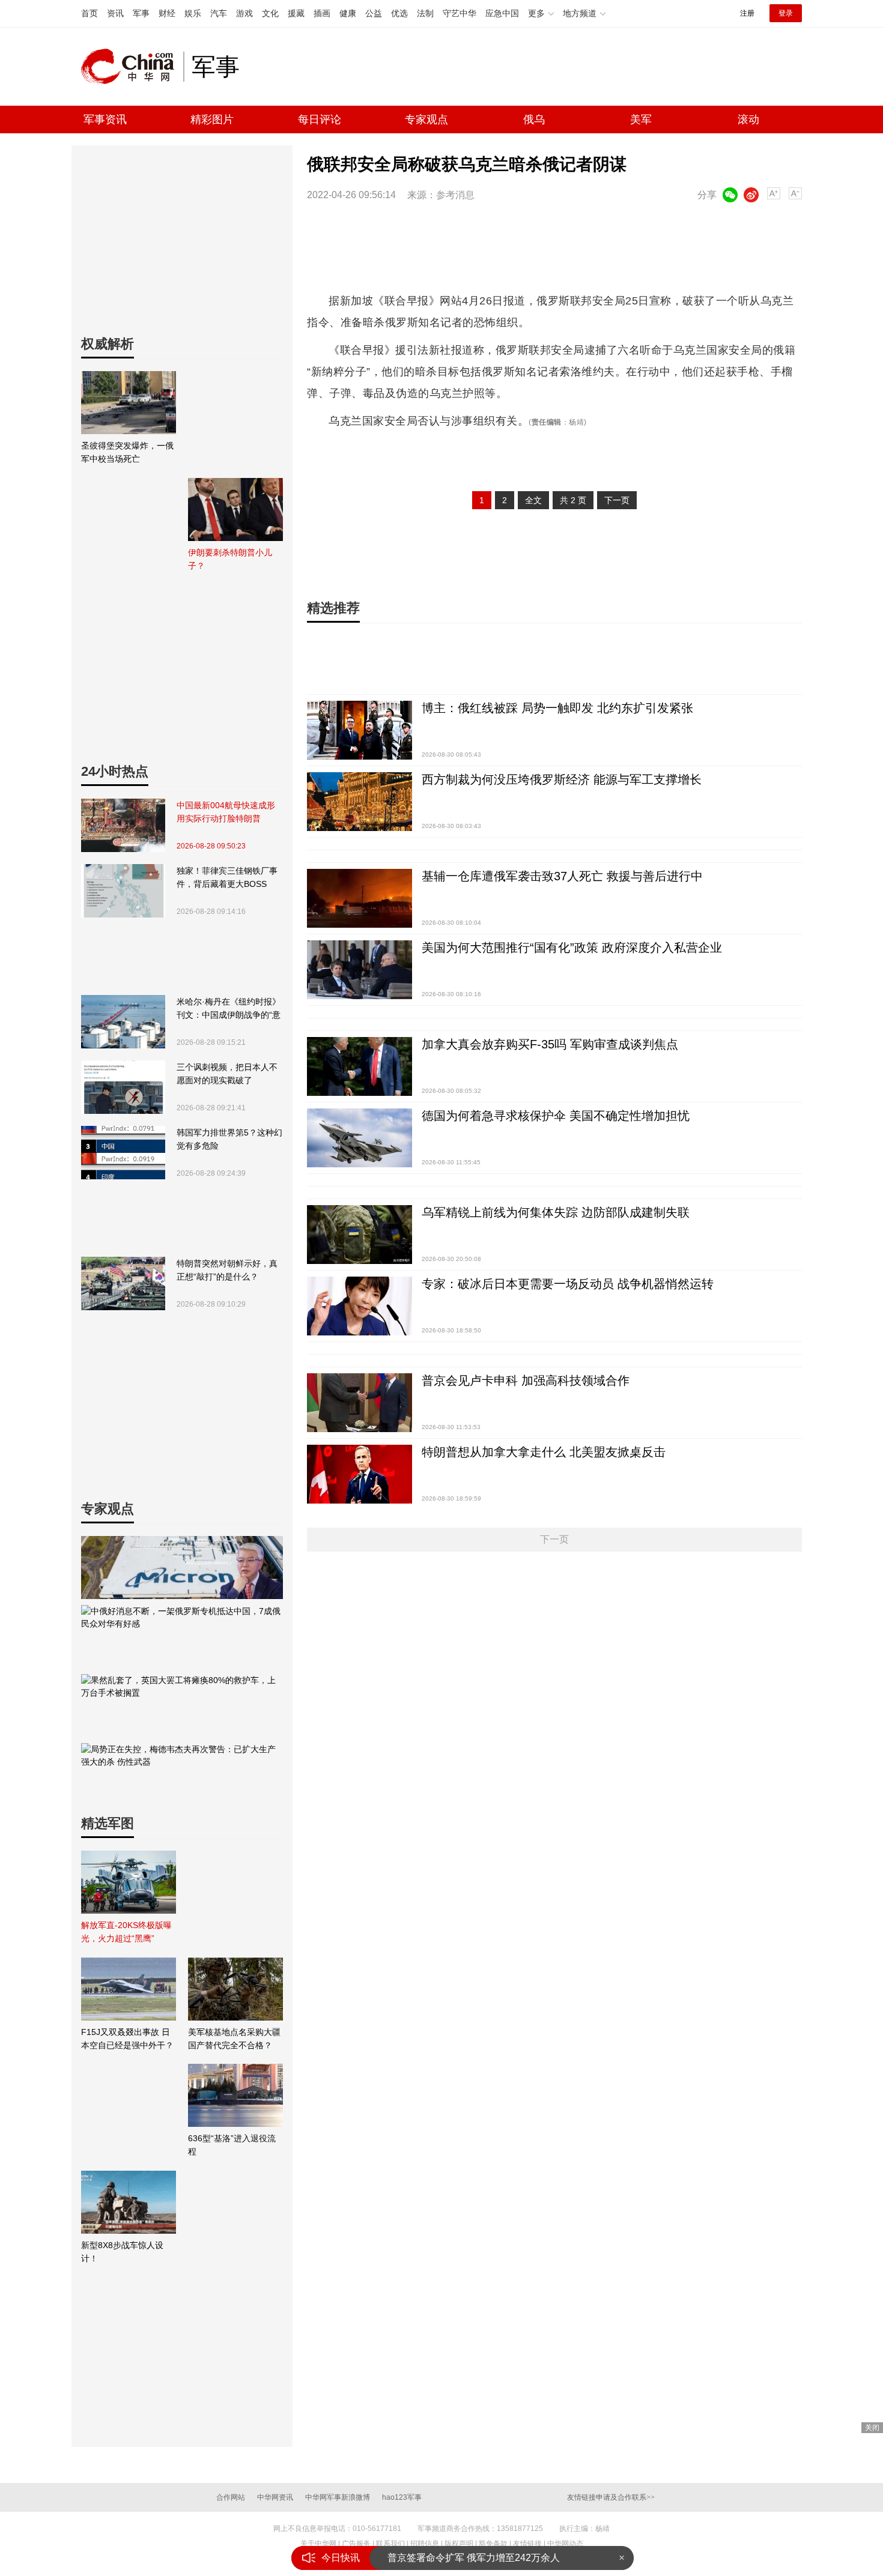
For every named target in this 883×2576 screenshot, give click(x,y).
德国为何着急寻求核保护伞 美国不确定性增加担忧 (556, 1116)
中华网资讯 (275, 2497)
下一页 (617, 500)
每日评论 (320, 119)
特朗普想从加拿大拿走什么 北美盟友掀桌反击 (544, 1452)
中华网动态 (565, 2544)
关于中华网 (318, 2544)
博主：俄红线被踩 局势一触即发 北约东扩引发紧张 (557, 708)
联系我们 (390, 2544)
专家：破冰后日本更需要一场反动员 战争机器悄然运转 (568, 1284)
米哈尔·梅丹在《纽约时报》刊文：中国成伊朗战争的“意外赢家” (229, 1009)
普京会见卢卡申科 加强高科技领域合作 (526, 1380)
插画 (322, 13)
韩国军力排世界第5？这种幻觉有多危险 (229, 1139)
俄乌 (534, 119)
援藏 (296, 13)
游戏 (244, 13)
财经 (167, 13)
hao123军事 (402, 2497)
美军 (641, 119)
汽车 (219, 13)
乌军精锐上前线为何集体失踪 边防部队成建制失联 (556, 1212)
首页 (90, 13)
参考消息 (455, 195)
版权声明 (459, 2544)
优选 (399, 13)
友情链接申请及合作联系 (611, 2497)
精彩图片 (212, 119)
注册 (747, 13)
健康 (348, 13)
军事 (141, 13)
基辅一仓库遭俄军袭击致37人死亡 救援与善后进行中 (562, 876)
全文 (533, 500)
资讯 (115, 13)
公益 (374, 13)
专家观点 (426, 119)
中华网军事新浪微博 (338, 2497)
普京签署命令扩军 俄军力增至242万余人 (474, 2558)
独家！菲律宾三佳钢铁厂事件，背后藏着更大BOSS (227, 877)
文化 (270, 13)
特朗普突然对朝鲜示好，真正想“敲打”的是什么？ (227, 1270)
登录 (786, 13)
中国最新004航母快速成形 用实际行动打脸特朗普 (226, 812)
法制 (425, 13)
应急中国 (502, 13)
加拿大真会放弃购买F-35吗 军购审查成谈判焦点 (550, 1044)
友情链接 (527, 2544)
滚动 (748, 119)
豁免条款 (493, 2544)
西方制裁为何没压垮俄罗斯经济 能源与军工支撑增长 (562, 779)
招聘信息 (425, 2544)
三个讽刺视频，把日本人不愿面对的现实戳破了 (227, 1074)
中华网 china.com (132, 67)
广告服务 (356, 2544)
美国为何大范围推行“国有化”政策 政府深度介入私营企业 (572, 948)
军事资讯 (105, 119)
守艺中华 (460, 13)
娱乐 (193, 13)
